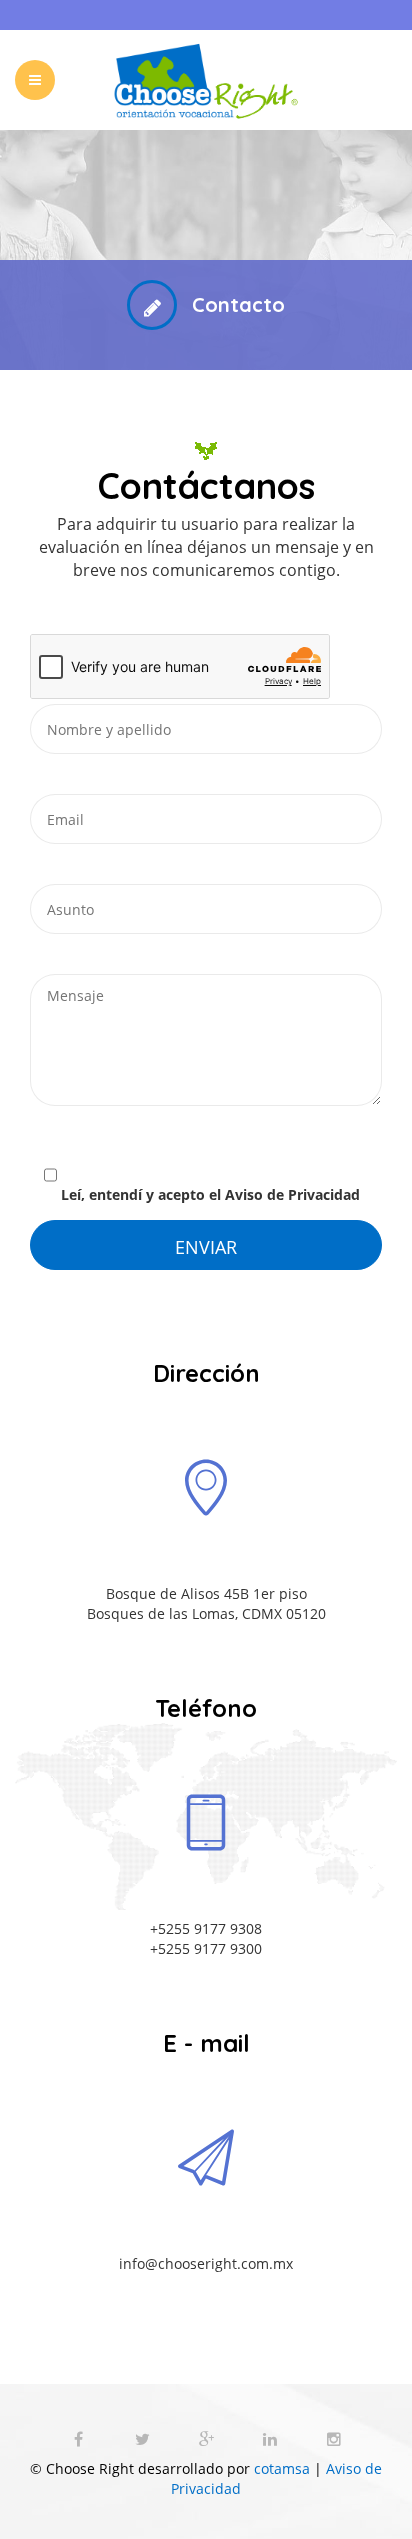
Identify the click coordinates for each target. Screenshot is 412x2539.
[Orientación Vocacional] (206, 79)
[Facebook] (80, 2439)
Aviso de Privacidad (292, 1194)
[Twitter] (144, 2439)
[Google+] (208, 2439)
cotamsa (282, 2468)
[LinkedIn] (272, 2439)
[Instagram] (334, 2439)
